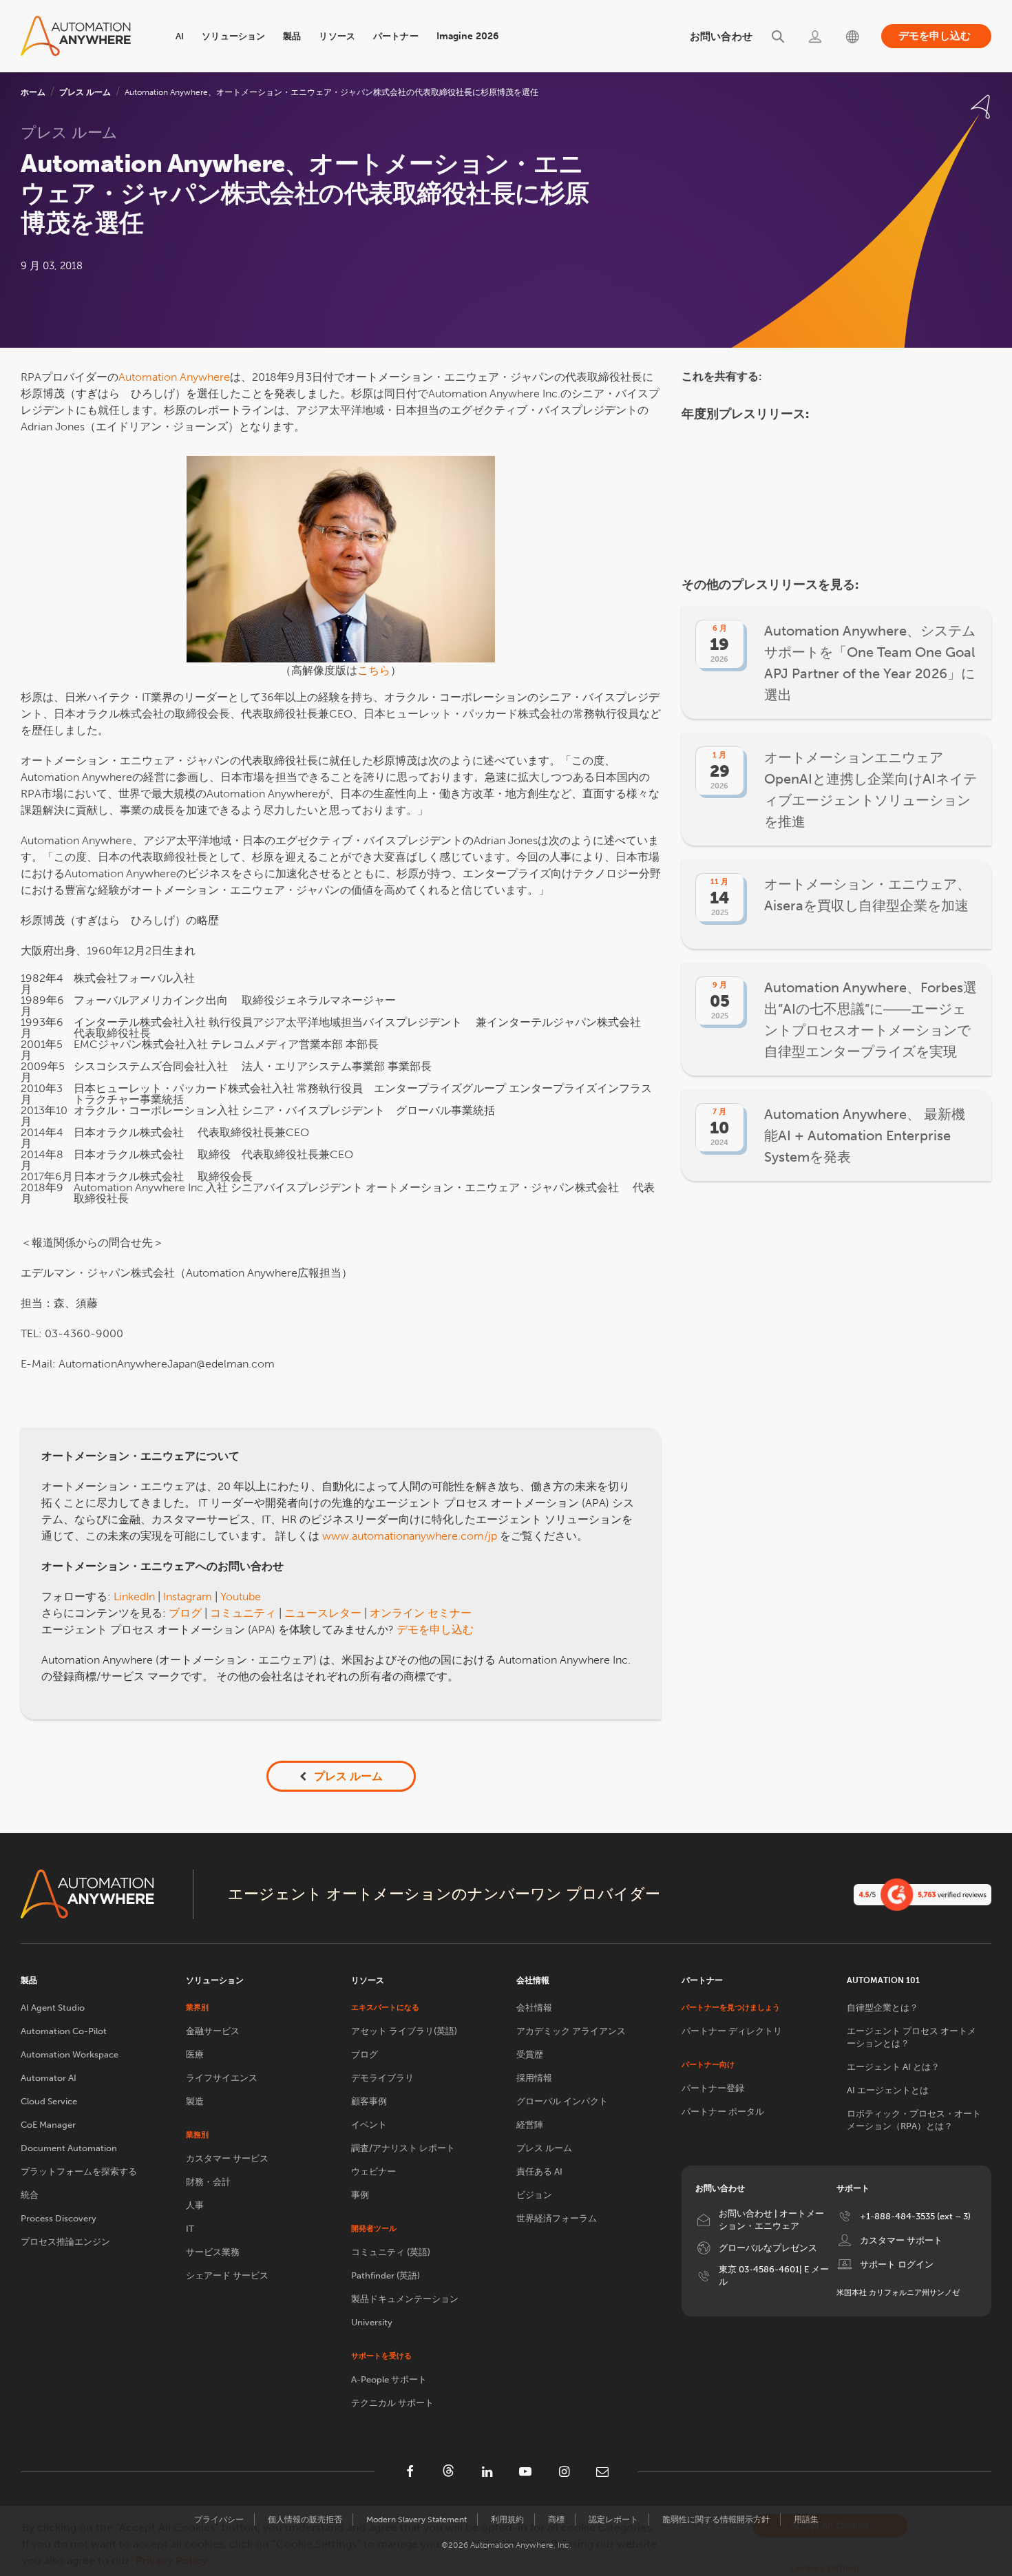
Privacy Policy (171, 2561)
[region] (506, 2541)
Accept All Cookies (830, 2525)
